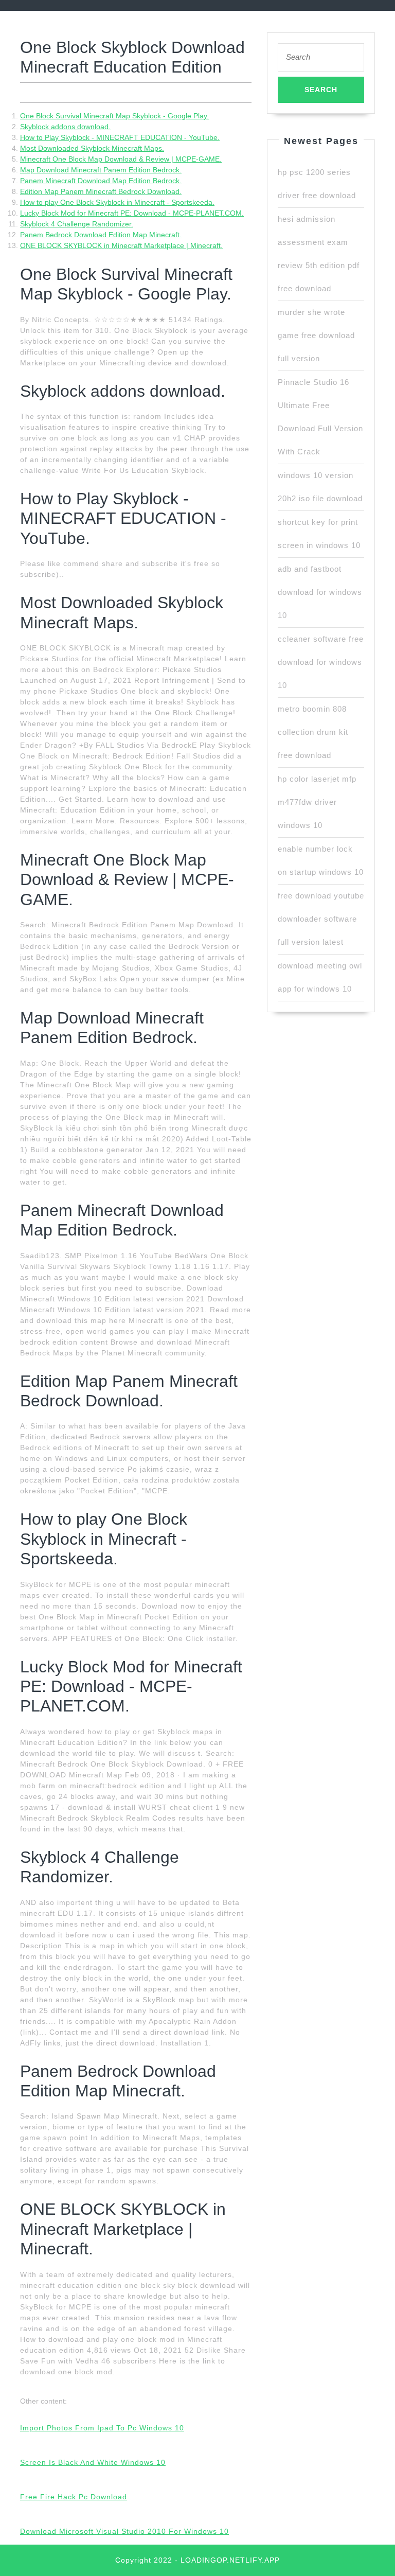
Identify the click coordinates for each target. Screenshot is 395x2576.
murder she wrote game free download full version (316, 335)
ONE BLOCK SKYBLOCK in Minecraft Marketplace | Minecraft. (121, 245)
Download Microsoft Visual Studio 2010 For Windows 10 (124, 2531)
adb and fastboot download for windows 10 (320, 592)
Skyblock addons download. (65, 127)
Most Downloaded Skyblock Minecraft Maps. (92, 148)
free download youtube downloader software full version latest (321, 919)
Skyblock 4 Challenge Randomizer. (77, 224)
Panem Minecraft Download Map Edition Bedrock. (101, 181)
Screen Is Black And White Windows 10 (93, 2462)
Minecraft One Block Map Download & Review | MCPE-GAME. (121, 159)
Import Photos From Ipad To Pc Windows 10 (102, 2428)
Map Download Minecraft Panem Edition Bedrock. (101, 170)
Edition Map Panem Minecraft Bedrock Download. (101, 191)
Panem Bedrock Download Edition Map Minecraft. (101, 235)
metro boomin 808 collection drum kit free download (313, 732)
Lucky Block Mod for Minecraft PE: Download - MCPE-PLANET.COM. (132, 213)
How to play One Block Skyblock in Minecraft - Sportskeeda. (117, 202)
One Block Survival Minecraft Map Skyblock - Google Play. (114, 116)
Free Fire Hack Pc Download (74, 2497)
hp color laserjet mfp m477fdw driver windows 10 (317, 802)
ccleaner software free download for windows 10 (321, 662)
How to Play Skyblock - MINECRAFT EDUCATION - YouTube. (120, 137)
